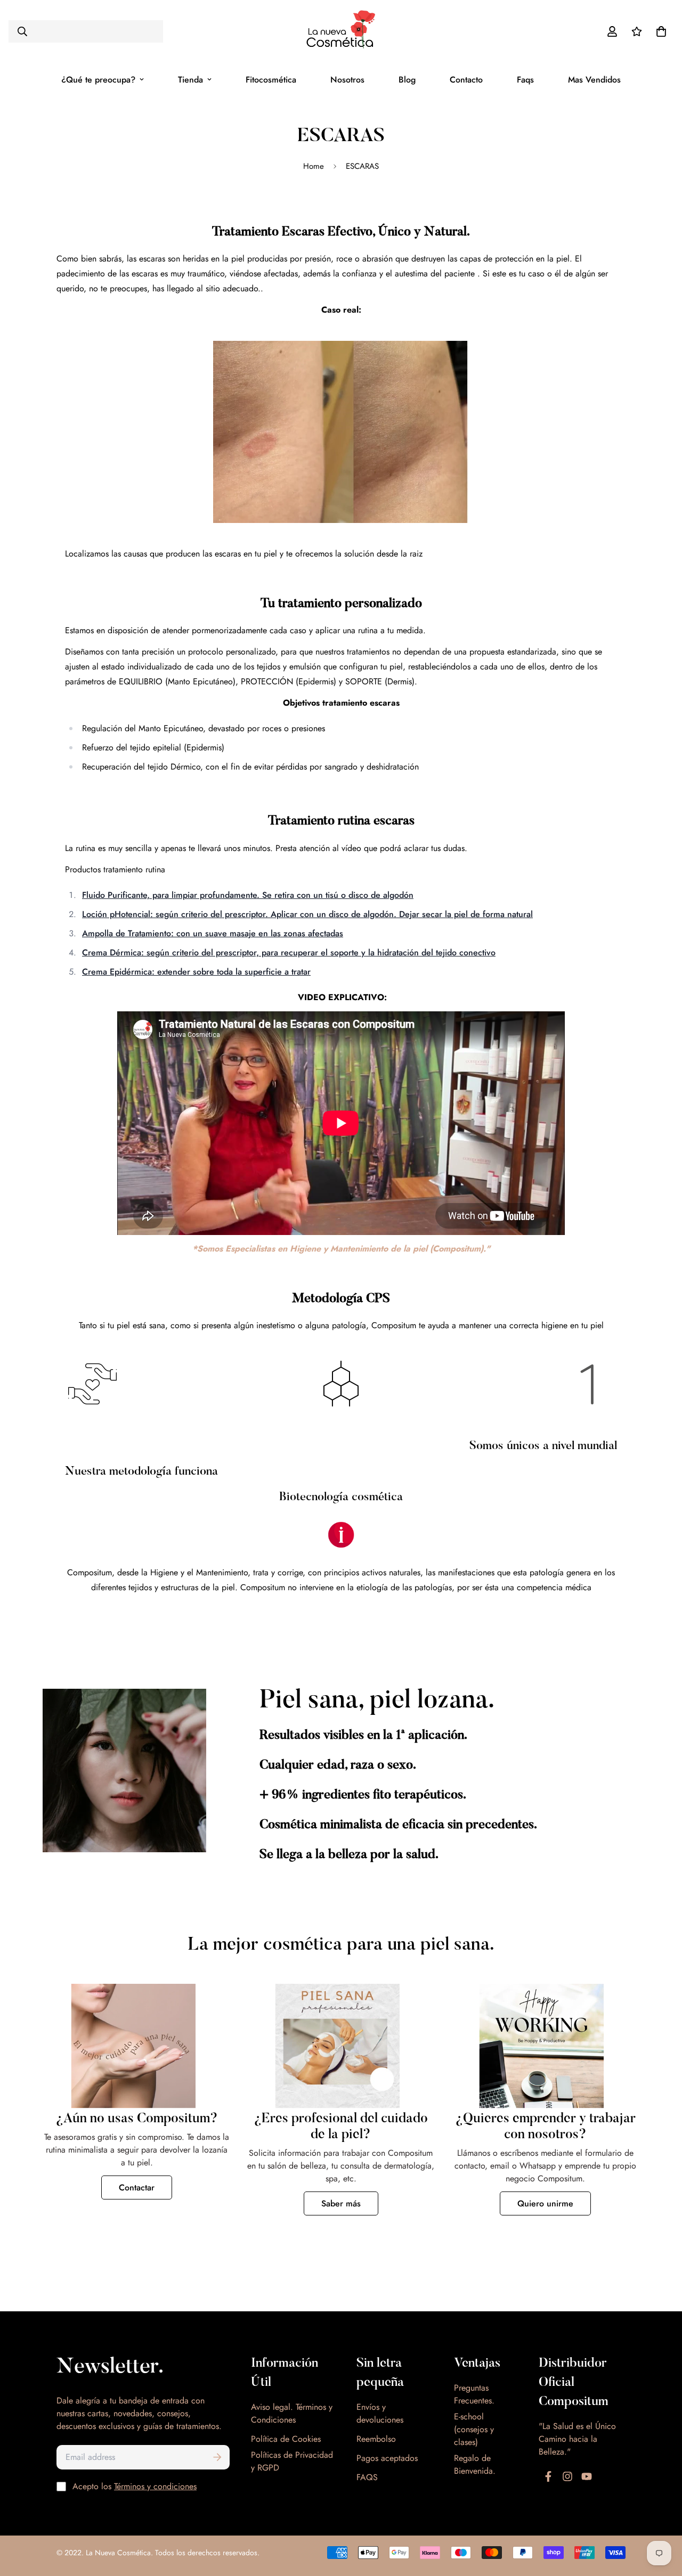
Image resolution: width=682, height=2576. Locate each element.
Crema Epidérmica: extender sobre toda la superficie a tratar (196, 972)
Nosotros (347, 80)
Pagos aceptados (387, 2458)
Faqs (525, 80)
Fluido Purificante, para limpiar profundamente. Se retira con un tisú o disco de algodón (248, 895)
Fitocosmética (271, 80)
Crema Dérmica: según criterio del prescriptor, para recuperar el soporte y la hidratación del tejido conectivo (289, 952)
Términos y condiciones (155, 2486)
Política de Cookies (286, 2439)
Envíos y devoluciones (380, 2413)
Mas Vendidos (594, 80)
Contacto (466, 80)
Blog (407, 80)
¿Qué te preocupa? (98, 80)
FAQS (367, 2477)
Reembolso (376, 2439)
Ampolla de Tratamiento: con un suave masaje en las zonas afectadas (213, 933)
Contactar (137, 2187)
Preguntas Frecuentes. (474, 2394)
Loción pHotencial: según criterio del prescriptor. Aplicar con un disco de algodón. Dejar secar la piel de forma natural (307, 914)
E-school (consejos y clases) (474, 2429)
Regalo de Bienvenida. (475, 2464)
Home (314, 166)
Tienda (190, 80)
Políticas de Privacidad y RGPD (292, 2461)
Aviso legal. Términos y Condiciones (292, 2413)
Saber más (341, 2203)
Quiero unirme (545, 2203)
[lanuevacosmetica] (341, 31)
